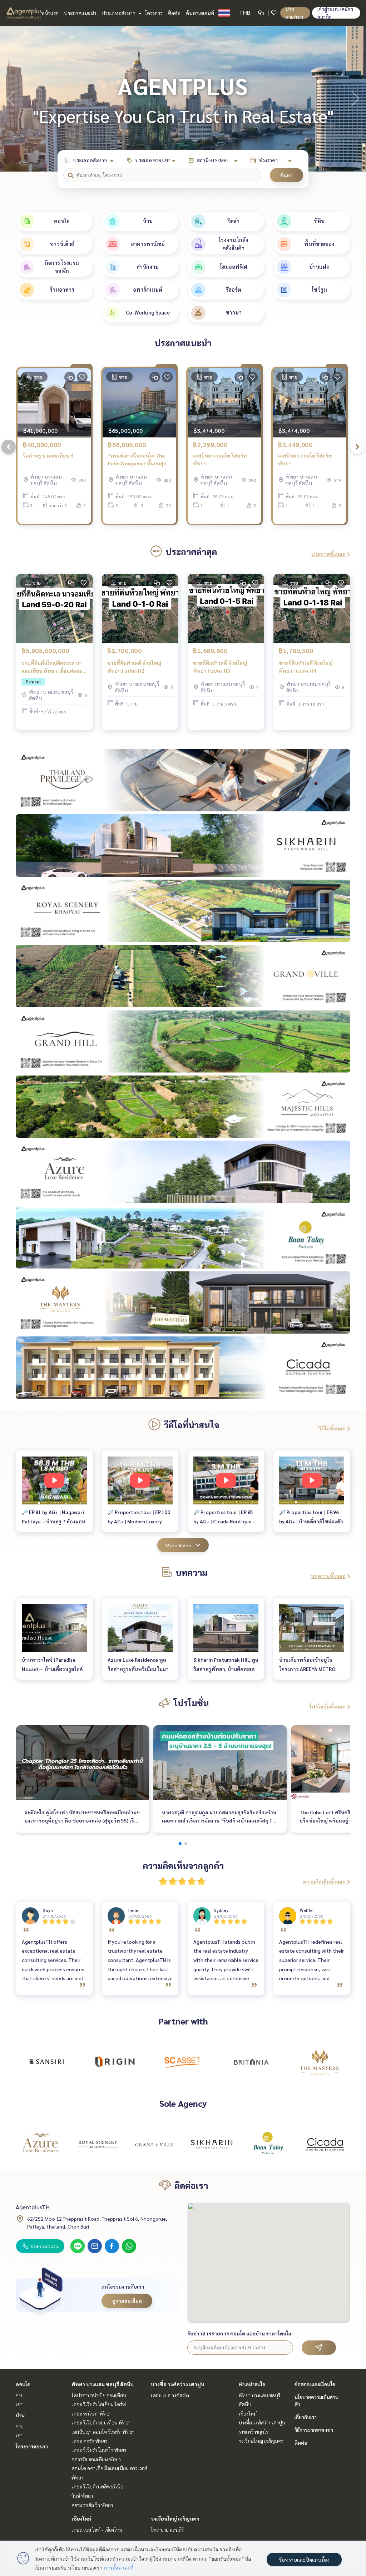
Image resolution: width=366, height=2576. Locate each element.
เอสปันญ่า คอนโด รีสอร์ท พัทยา (103, 2432)
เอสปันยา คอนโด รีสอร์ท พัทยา (220, 459)
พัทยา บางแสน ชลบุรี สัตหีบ (103, 2384)
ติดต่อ (174, 13)
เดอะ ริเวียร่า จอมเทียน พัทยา (101, 2422)
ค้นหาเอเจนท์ (200, 13)
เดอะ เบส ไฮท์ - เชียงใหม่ (97, 2530)
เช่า (19, 2404)
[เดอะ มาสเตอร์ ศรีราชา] (320, 2062)
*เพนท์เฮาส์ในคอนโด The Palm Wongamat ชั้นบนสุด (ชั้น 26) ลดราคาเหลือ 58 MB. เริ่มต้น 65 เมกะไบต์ (139, 460)
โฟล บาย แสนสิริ (167, 2530)
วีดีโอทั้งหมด (332, 1428)
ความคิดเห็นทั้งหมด (324, 1882)
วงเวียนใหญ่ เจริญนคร (175, 2518)
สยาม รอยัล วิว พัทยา (92, 2505)
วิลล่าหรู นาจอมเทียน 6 (48, 455)
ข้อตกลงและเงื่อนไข (315, 2384)
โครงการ (154, 13)
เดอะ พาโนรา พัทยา (91, 2413)
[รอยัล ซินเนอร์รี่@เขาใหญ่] (98, 2144)
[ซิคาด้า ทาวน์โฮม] (325, 2144)
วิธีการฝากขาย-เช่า (314, 2430)
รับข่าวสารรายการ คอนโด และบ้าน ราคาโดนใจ (239, 2333)
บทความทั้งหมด (328, 1576)
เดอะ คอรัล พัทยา (89, 2441)
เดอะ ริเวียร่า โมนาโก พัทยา (99, 2450)
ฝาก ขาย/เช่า (294, 13)
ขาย (20, 2395)
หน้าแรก (50, 13)
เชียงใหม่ (81, 2518)
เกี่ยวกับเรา (306, 2417)
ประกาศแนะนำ (80, 13)
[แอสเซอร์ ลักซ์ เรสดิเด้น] (41, 2144)
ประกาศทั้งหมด (328, 554)
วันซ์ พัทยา (82, 2496)
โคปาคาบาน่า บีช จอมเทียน (99, 2395)
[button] (355, 99)
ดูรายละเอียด (127, 2301)
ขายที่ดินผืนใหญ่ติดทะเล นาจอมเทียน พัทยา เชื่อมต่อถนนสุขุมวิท (54, 667)
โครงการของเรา (32, 2446)
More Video (179, 1545)
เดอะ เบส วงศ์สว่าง (170, 2395)
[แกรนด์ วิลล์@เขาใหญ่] (154, 2144)
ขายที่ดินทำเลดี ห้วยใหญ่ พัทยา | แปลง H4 (306, 667)
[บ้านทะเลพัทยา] (268, 2144)
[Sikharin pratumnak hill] (212, 2144)
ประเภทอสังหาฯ (119, 13)
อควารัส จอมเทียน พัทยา (96, 2459)
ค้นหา (286, 175)
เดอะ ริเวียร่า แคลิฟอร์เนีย (97, 2486)
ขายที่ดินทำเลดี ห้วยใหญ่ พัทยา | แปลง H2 (134, 667)
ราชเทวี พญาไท (254, 2432)
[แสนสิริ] (46, 2062)
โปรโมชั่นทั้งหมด (328, 1706)
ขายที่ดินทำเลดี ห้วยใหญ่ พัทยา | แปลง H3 (220, 667)
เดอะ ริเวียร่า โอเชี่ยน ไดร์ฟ (99, 2404)
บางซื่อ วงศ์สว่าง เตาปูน (177, 2384)
